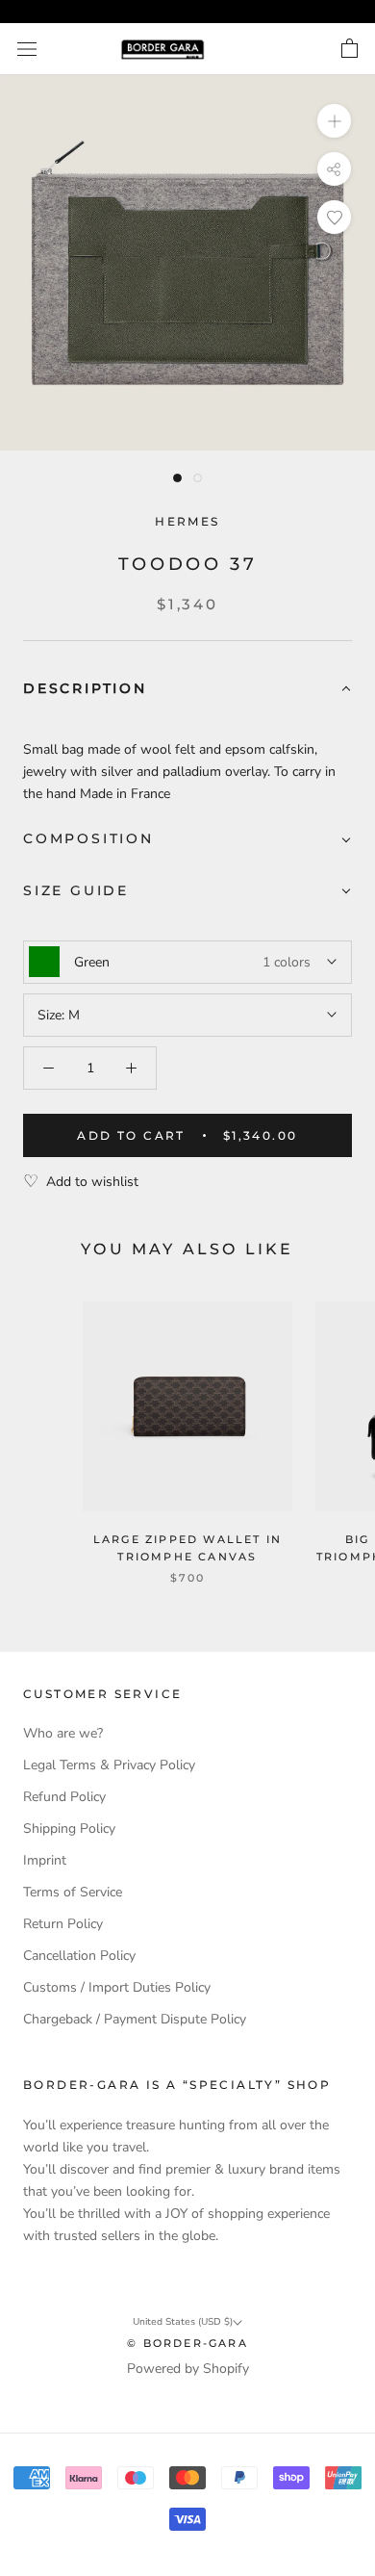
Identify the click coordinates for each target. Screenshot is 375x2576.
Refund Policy (64, 1797)
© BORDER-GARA (187, 2343)
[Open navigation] (27, 50)
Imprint (45, 1860)
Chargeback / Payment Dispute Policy (135, 2019)
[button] (187, 690)
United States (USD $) (183, 2322)
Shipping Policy (69, 1829)
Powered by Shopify (188, 2369)
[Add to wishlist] (334, 217)
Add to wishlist (92, 1182)
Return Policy (63, 1924)
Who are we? (63, 1733)
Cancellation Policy (79, 1956)
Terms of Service (73, 1892)
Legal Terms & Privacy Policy (109, 1765)
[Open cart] (350, 49)
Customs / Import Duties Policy (117, 1987)
